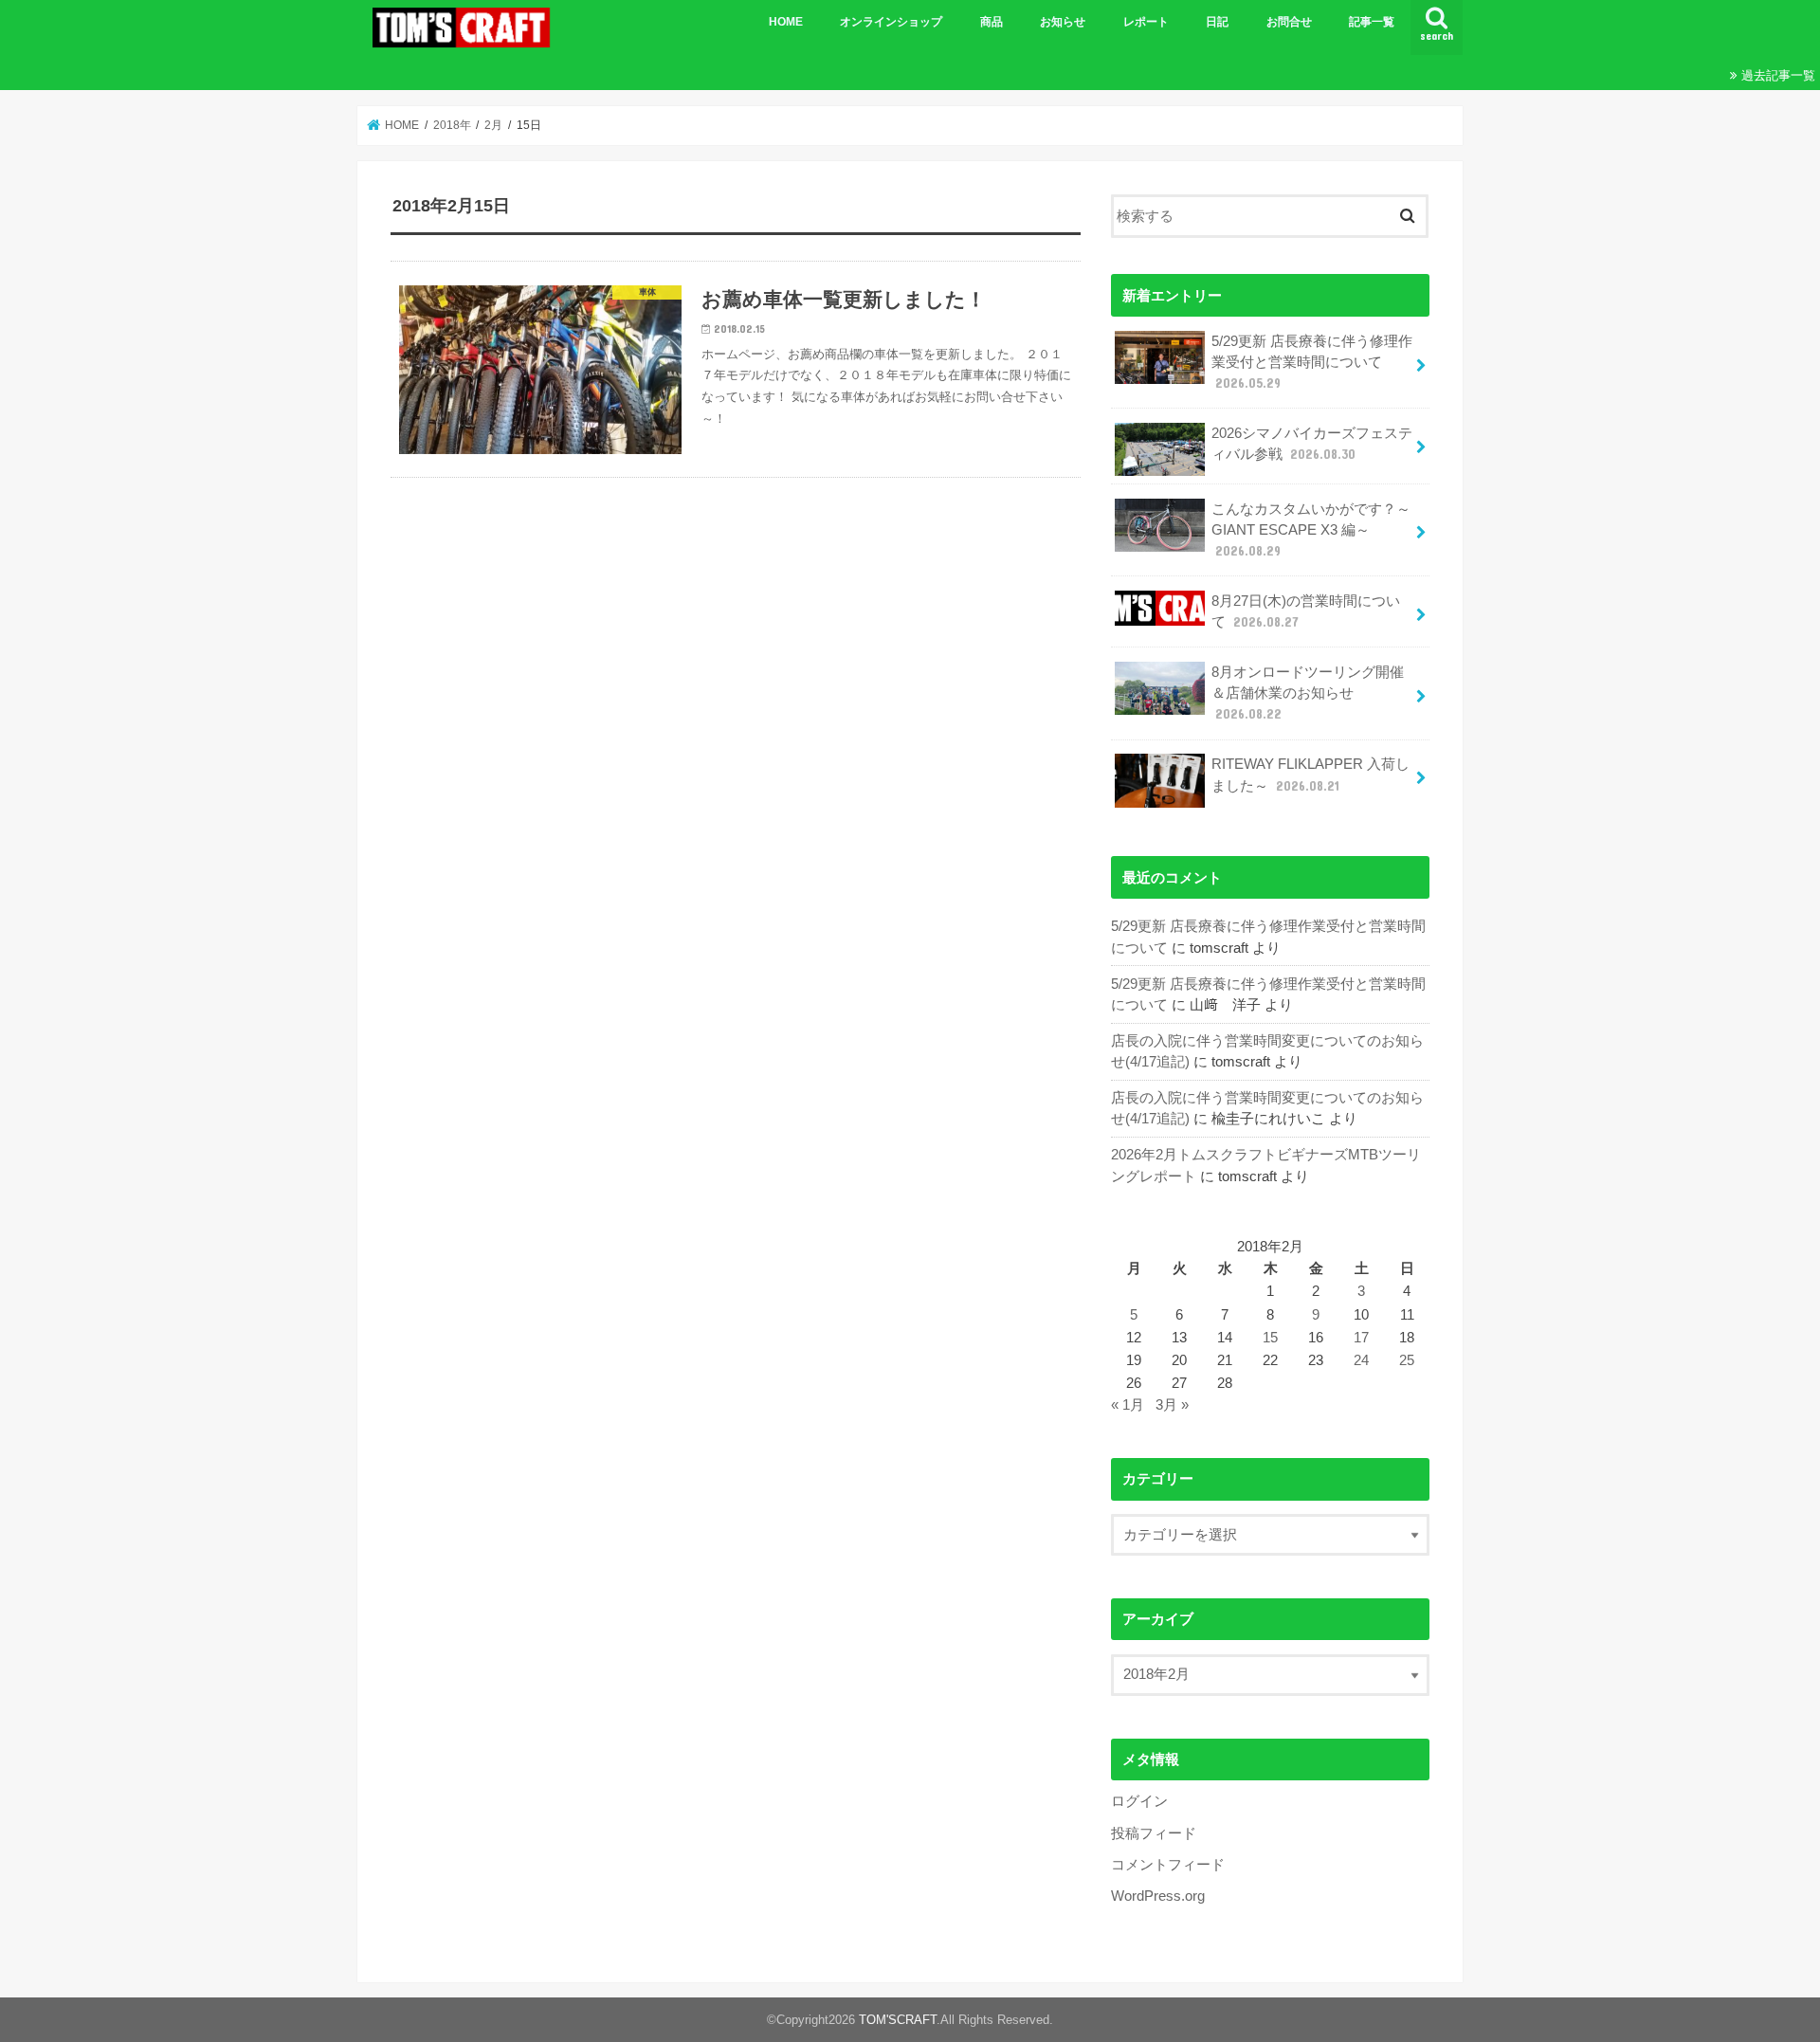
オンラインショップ (891, 22)
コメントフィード (1168, 1865)
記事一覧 (1372, 22)
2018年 (452, 125)
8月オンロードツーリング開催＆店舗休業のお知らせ (1308, 693)
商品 (992, 22)
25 (1407, 1360)
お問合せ (1289, 22)
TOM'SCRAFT (898, 2020)
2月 (493, 125)
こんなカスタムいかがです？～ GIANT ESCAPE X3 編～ (1311, 530)
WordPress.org (1158, 1896)
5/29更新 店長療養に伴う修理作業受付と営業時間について (1312, 362)
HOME (786, 22)
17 (1361, 1338)
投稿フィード (1154, 1833)
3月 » (1172, 1405)
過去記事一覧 (1778, 75)
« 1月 (1128, 1405)
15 (1270, 1338)
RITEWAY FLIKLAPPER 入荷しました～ (1310, 775)
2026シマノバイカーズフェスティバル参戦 (1312, 444)
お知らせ (1063, 22)
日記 (1217, 22)
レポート (1146, 22)
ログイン (1139, 1801)
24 (1361, 1360)
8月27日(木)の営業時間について (1306, 611)
